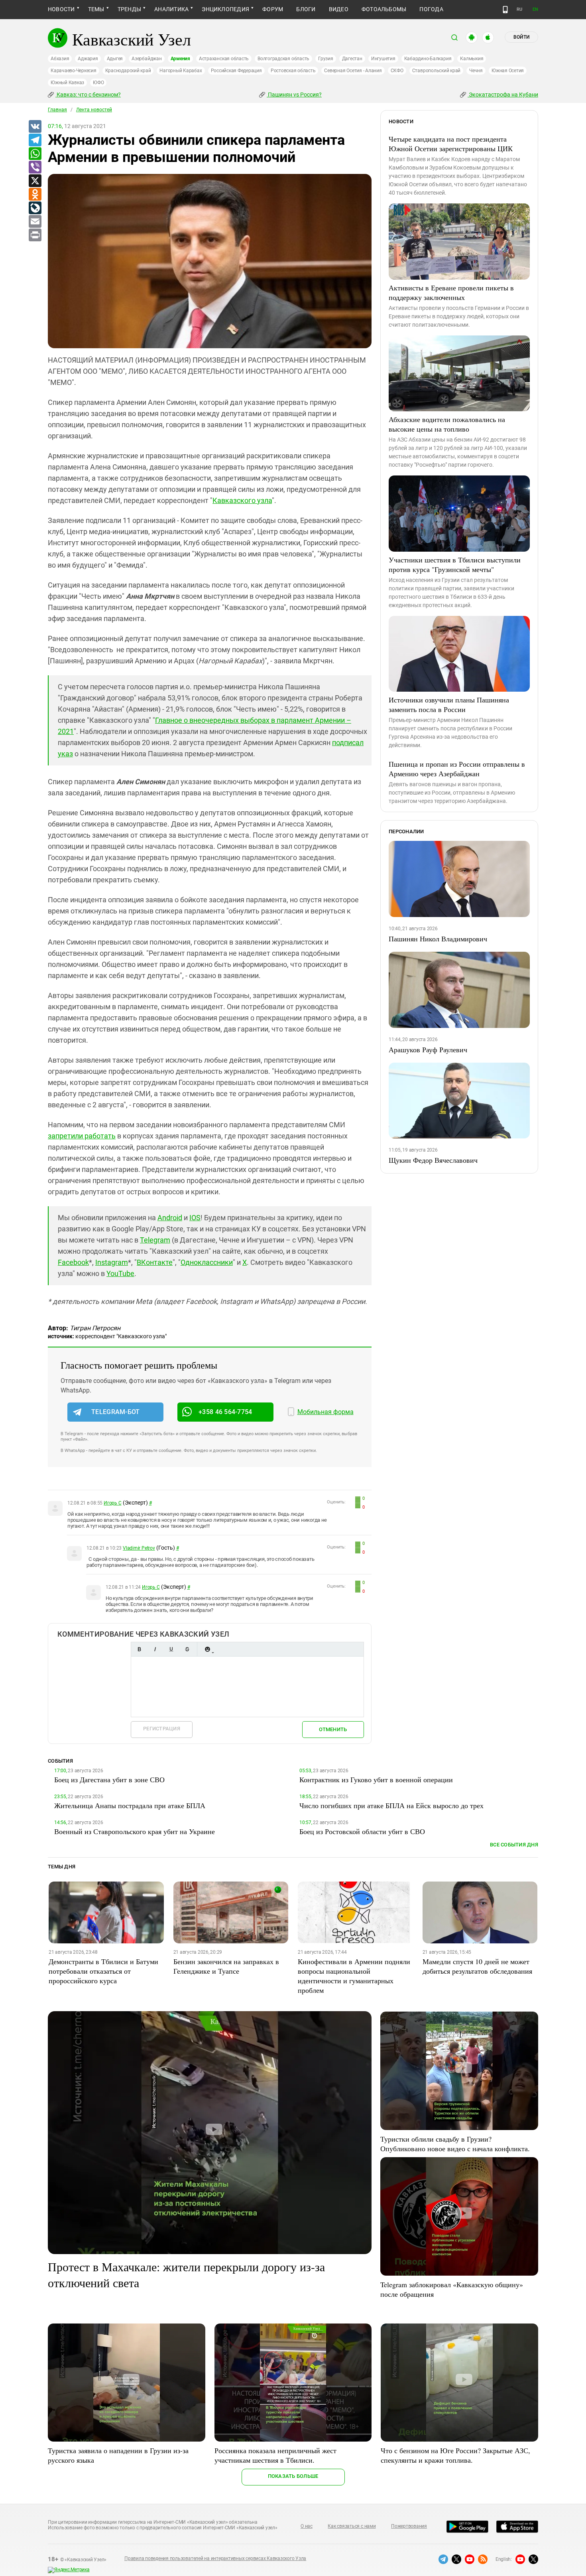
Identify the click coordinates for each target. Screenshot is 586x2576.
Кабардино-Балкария (428, 59)
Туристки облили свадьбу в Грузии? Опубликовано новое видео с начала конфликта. (455, 2144)
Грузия (326, 59)
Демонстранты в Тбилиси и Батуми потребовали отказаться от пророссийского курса (103, 1971)
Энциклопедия (225, 9)
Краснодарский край (128, 71)
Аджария (88, 59)
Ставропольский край (436, 71)
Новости (61, 9)
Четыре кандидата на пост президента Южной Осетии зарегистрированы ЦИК (451, 144)
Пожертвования (409, 2526)
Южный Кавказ (67, 83)
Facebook (73, 1262)
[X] (35, 181)
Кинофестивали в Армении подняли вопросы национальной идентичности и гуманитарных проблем (354, 1976)
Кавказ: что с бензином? (88, 95)
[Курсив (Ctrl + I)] (155, 1649)
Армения (180, 59)
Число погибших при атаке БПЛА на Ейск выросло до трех (391, 1805)
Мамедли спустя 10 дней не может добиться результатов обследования (477, 1966)
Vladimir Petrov (139, 1548)
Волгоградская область (283, 59)
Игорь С (112, 1503)
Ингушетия (383, 59)
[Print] (35, 235)
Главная (57, 110)
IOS (195, 1218)
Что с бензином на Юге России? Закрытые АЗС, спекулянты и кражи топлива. (455, 2455)
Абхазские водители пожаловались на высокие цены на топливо (447, 424)
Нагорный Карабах (181, 71)
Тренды (129, 9)
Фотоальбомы (384, 9)
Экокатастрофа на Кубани (503, 95)
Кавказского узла (242, 500)
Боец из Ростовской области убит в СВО (362, 1831)
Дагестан (352, 59)
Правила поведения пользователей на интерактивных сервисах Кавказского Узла (215, 2558)
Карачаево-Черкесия (74, 71)
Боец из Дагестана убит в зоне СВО (109, 1779)
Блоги (306, 9)
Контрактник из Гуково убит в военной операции (376, 1779)
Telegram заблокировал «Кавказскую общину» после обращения (452, 2289)
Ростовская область (293, 71)
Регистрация (162, 1729)
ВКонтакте (155, 1262)
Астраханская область (224, 59)
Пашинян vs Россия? (294, 95)
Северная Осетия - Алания (353, 71)
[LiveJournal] (35, 208)
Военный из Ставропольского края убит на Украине (135, 1831)
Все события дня (514, 1845)
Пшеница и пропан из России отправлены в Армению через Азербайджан (457, 769)
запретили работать (82, 1136)
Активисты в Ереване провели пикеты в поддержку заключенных (451, 292)
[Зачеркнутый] (187, 1649)
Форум (273, 9)
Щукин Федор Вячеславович (433, 1160)
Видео (339, 9)
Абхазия (60, 59)
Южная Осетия (508, 71)
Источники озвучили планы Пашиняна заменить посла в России (449, 704)
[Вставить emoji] (207, 1649)
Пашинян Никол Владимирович (438, 939)
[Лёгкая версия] (505, 10)
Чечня (476, 71)
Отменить (333, 1729)
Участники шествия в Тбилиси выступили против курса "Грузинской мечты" (455, 564)
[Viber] (35, 168)
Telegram (155, 1240)
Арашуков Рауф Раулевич (428, 1049)
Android (170, 1218)
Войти (521, 37)
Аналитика (171, 9)
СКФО (397, 71)
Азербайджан (146, 59)
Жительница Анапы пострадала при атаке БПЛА (130, 1805)
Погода (431, 9)
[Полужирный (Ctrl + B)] (139, 1649)
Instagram (112, 1262)
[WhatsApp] (35, 154)
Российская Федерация (236, 71)
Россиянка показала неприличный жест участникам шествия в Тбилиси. (275, 2455)
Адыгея (115, 59)
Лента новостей (94, 110)
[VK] (35, 127)
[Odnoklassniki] (35, 195)
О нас (307, 2526)
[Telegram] (35, 140)
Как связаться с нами (352, 2526)
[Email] (35, 222)
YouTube (120, 1273)
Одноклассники (207, 1262)
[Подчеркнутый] (171, 1649)
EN (535, 9)
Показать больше (293, 2476)
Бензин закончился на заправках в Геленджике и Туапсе (226, 1966)
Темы (96, 9)
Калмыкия (472, 59)
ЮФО (98, 83)
